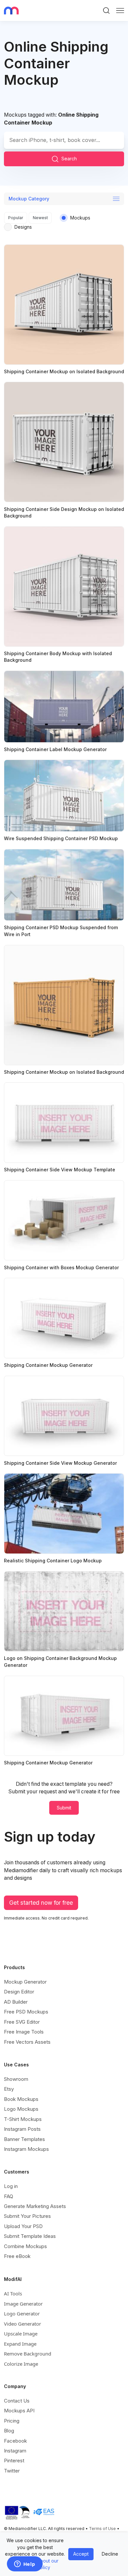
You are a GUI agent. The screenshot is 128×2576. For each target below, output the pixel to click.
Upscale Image (21, 2334)
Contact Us (17, 2401)
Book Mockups (21, 2099)
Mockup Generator (25, 1982)
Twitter (12, 2471)
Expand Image (20, 2344)
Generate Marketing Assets (35, 2206)
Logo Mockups (21, 2109)
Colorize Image (21, 2364)
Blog (9, 2431)
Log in (11, 2186)
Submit (64, 1808)
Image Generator (23, 2304)
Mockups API (19, 2411)
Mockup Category (29, 199)
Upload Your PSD (23, 2226)
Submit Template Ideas (30, 2236)
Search (69, 159)
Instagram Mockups (26, 2149)
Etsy (9, 2089)
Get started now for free (41, 1903)
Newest (40, 218)
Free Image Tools (24, 2032)
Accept (81, 2554)
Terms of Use (102, 2529)
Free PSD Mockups (26, 2012)
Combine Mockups (25, 2246)
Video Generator (22, 2324)
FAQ (9, 2196)
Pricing (12, 2421)
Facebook (15, 2441)
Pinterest (14, 2461)
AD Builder (16, 2002)
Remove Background (28, 2354)
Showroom (16, 2079)
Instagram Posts (22, 2129)
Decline (110, 2554)
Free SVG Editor (22, 2022)
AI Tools (13, 2293)
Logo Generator (22, 2313)
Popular (16, 218)
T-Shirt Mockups (23, 2119)
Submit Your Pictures (27, 2216)
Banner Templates (24, 2139)
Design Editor (19, 1992)
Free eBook (17, 2256)
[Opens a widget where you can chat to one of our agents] (25, 2564)
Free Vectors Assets (27, 2042)
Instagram (15, 2451)
